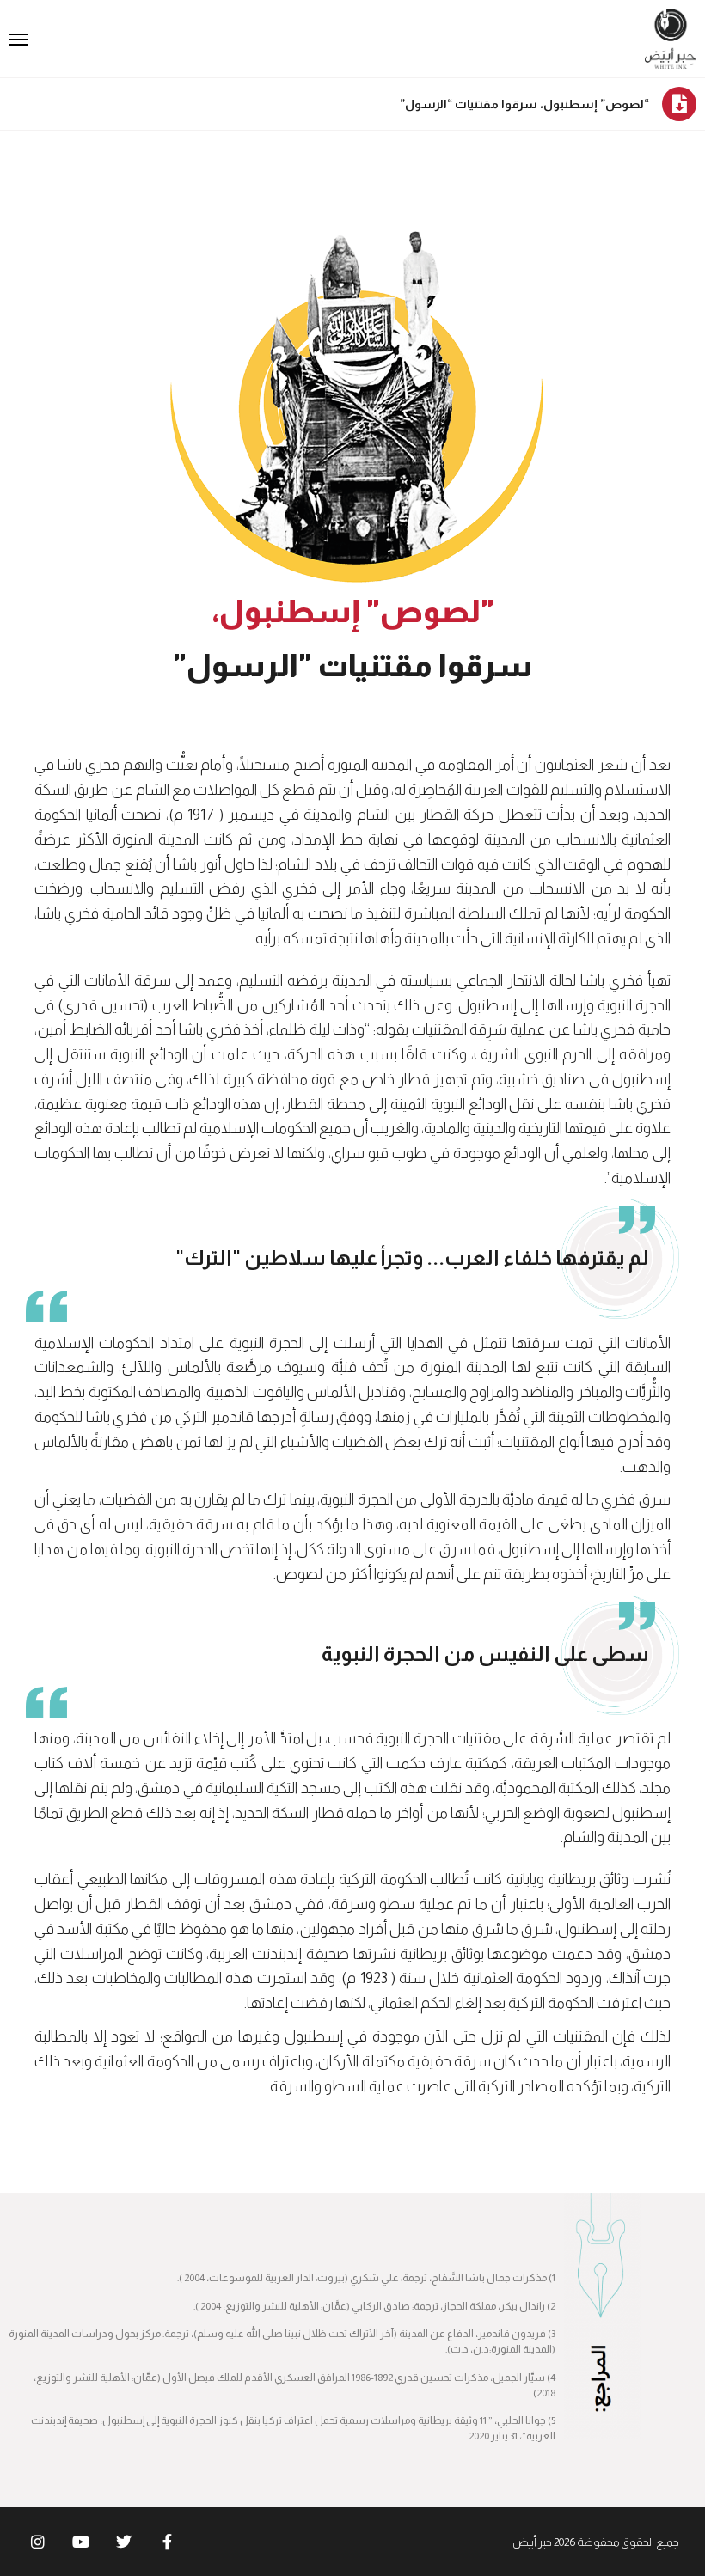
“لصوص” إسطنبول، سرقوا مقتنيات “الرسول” (524, 104)
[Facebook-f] (167, 2542)
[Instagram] (38, 2542)
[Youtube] (81, 2542)
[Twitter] (124, 2542)
